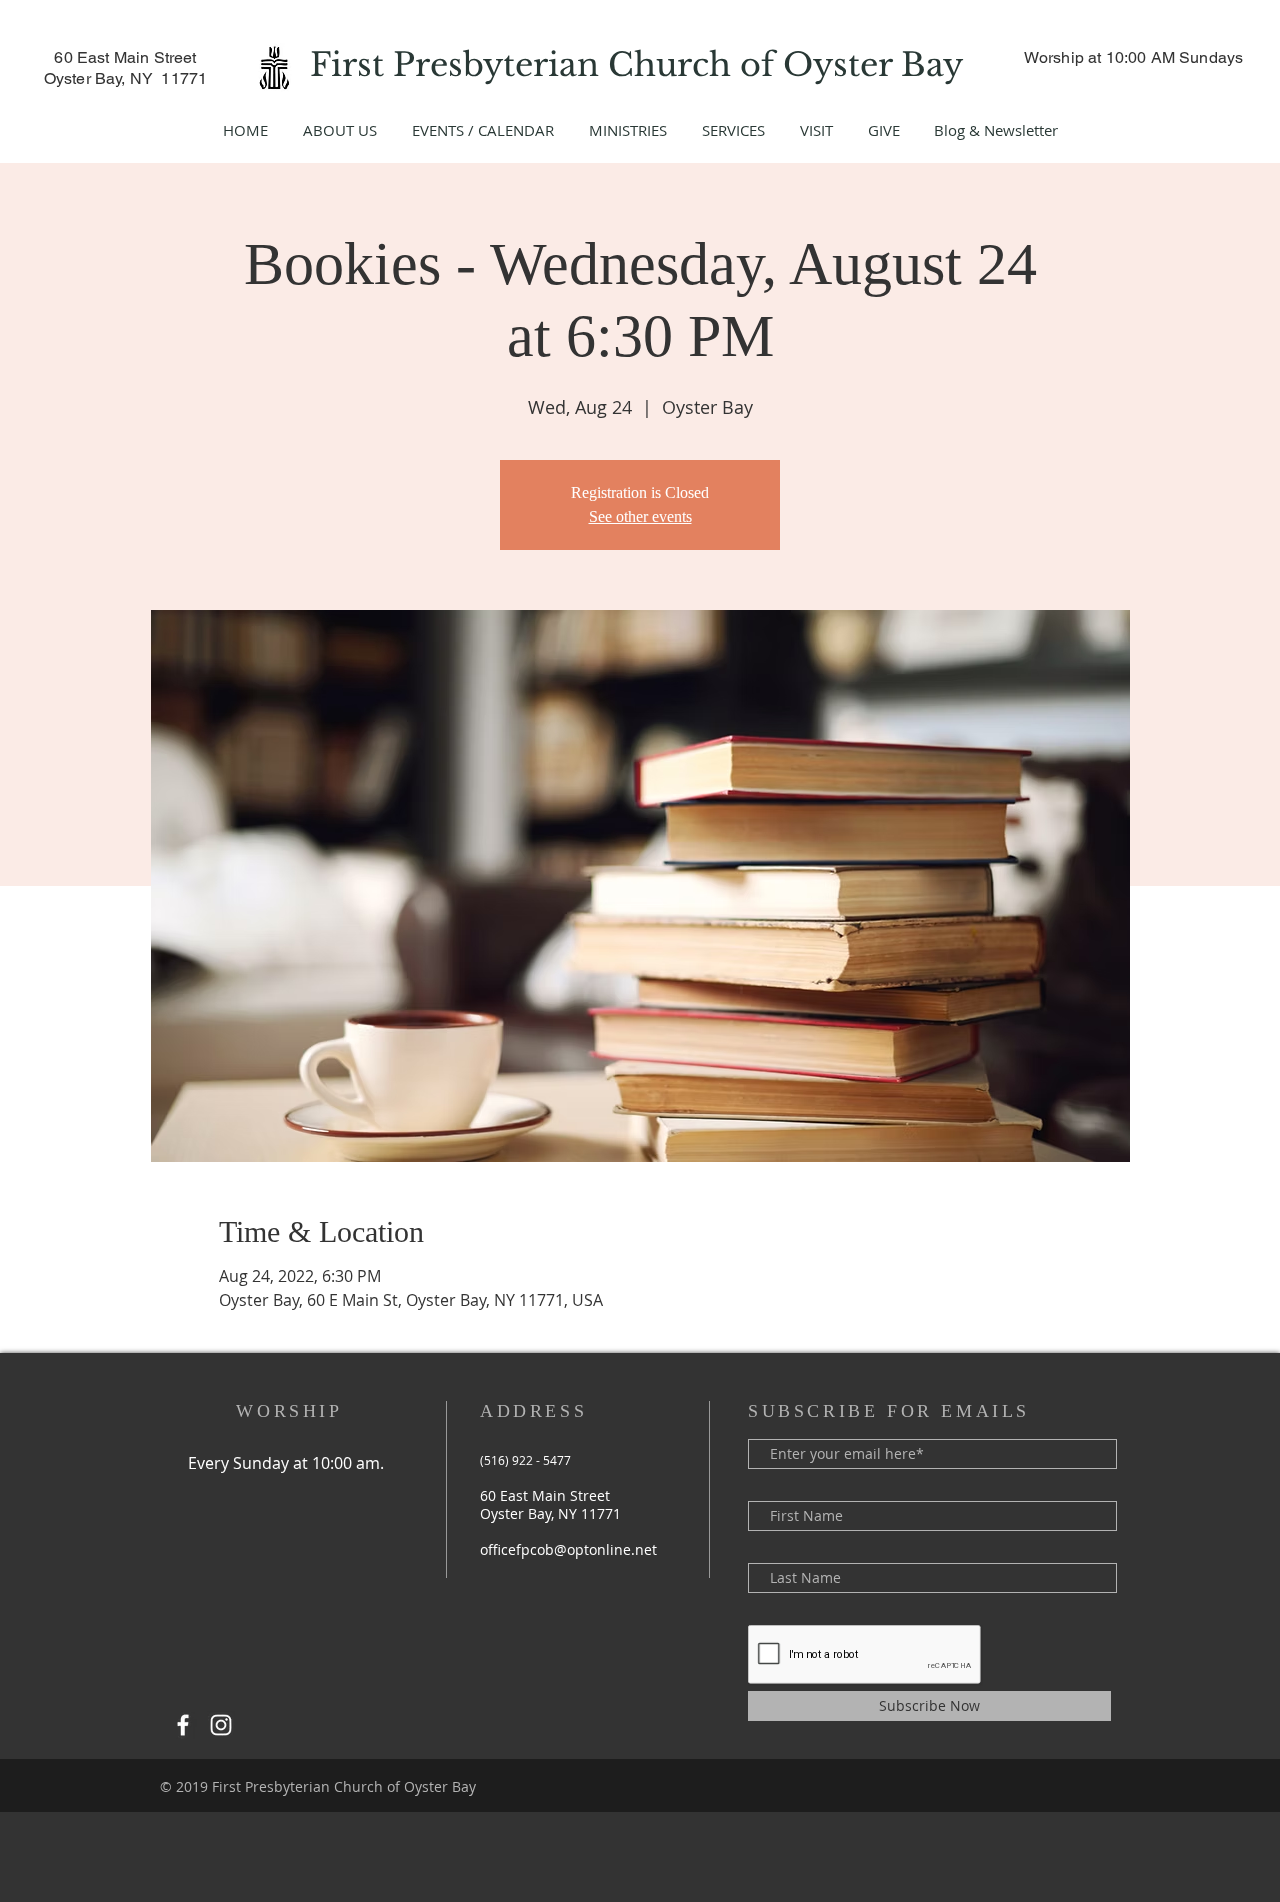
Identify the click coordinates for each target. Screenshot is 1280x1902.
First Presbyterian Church (525, 65)
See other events (640, 516)
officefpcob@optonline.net (568, 1549)
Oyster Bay (877, 65)
